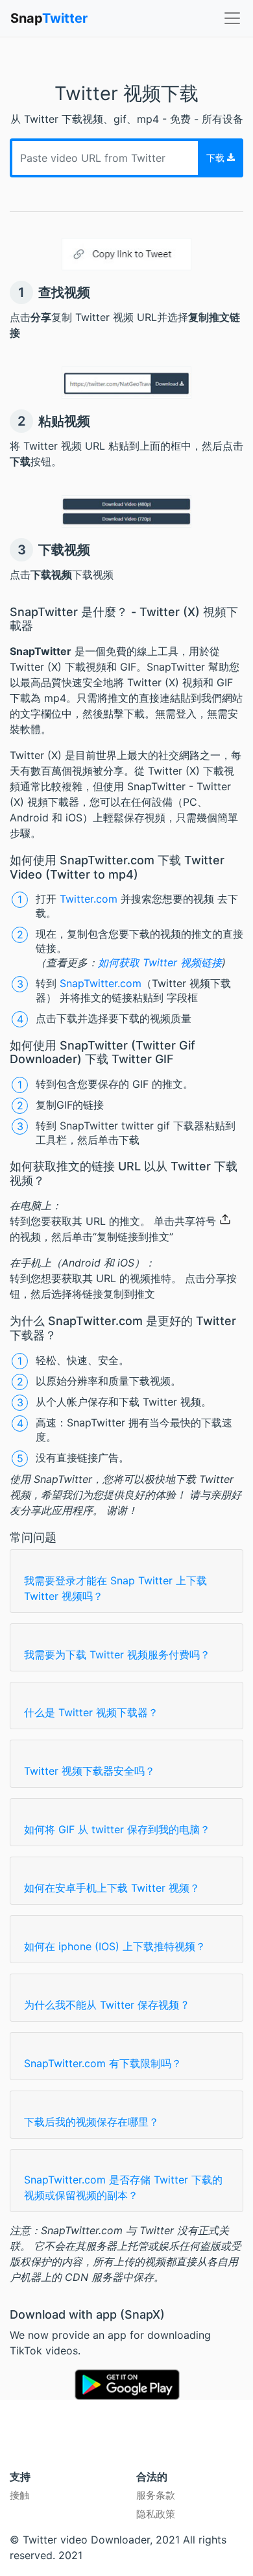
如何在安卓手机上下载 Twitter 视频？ (112, 1888)
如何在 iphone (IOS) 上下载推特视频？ (115, 1946)
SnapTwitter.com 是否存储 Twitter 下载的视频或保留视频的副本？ (123, 2187)
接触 (19, 2495)
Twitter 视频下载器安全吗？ (90, 1771)
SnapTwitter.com (101, 983)
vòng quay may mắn (53, 2452)
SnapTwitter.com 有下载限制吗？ (103, 2063)
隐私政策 (156, 2514)
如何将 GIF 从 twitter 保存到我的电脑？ (117, 1829)
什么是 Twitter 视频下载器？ (91, 1712)
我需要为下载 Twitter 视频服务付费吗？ (117, 1655)
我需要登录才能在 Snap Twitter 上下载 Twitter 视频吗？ (115, 1588)
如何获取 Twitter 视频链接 (160, 962)
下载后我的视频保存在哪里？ (91, 2122)
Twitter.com (89, 899)
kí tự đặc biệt (146, 2452)
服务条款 (156, 2495)
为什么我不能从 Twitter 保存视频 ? (106, 2005)
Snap (49, 18)
